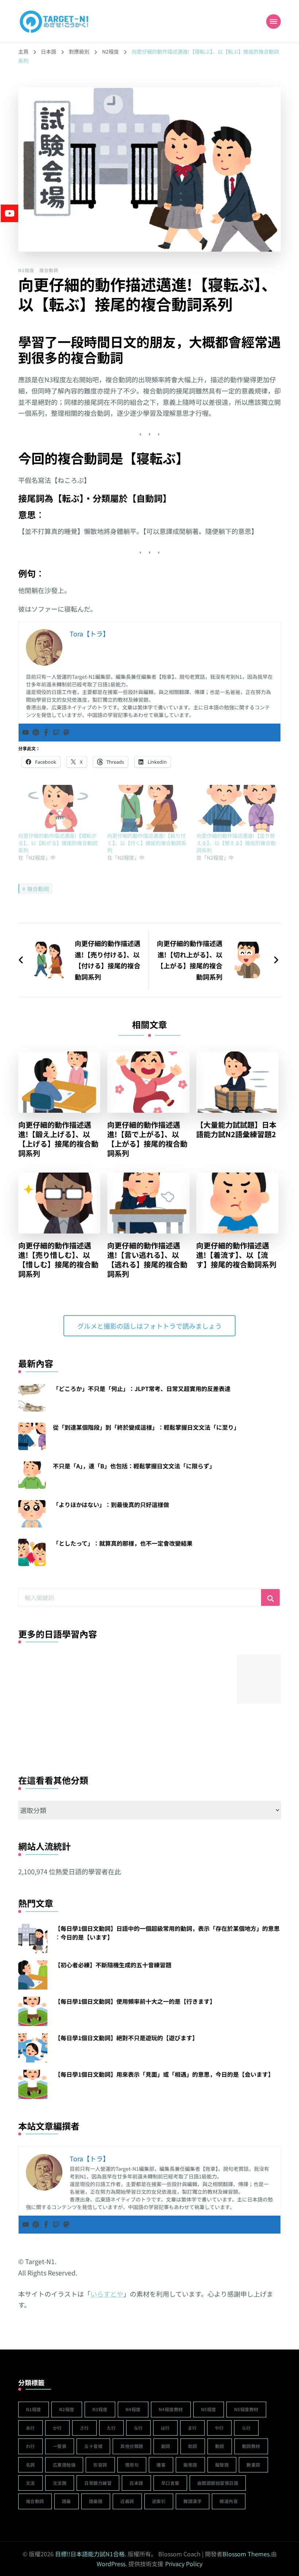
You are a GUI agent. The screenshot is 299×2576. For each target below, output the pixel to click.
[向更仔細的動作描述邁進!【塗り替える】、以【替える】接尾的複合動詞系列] (237, 808)
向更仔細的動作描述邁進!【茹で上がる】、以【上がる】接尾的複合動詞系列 (147, 1139)
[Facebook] (46, 733)
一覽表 (60, 2446)
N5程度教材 (246, 2409)
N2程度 (26, 270)
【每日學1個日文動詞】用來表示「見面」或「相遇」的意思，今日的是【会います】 (164, 2074)
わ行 (30, 2446)
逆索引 (159, 2501)
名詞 (30, 2465)
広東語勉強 (64, 2465)
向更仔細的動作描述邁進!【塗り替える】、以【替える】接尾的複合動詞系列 (236, 843)
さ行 (84, 2428)
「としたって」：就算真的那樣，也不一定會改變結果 (123, 1543)
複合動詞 (49, 270)
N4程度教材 (171, 2409)
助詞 (193, 2446)
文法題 (60, 2483)
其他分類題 (132, 2446)
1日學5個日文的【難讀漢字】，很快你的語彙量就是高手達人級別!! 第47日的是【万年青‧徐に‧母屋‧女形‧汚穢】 (152, 1730)
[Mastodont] (66, 733)
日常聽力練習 (98, 2483)
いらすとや (107, 2294)
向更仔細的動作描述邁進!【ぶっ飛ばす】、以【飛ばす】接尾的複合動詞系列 (207, 1720)
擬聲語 (222, 2465)
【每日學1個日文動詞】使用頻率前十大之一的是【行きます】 (135, 2001)
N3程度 (100, 2409)
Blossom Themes (246, 2554)
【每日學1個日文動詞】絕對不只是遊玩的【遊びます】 (126, 2038)
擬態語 (190, 2465)
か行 (57, 2428)
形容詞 (100, 2465)
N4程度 (133, 2409)
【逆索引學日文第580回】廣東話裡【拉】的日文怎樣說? (43, 1720)
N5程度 (209, 2409)
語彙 (67, 2501)
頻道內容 (229, 2501)
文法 (30, 2483)
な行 (138, 2428)
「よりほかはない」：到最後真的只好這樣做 (111, 1504)
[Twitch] (56, 733)
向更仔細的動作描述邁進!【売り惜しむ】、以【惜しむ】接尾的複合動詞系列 (58, 1260)
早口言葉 (170, 2483)
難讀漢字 (193, 2501)
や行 (219, 2428)
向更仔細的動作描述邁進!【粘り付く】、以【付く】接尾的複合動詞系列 (147, 843)
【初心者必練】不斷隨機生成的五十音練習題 (113, 1965)
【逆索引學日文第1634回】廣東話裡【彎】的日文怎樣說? (97, 1720)
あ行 (30, 2428)
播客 (161, 2465)
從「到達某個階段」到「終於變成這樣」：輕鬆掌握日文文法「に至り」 (146, 1427)
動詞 (220, 2446)
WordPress (111, 2564)
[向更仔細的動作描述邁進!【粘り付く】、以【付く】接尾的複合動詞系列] (148, 808)
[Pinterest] (36, 733)
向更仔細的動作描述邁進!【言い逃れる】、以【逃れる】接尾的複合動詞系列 (147, 1260)
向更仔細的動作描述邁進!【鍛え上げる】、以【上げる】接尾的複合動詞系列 (58, 1139)
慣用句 (132, 2465)
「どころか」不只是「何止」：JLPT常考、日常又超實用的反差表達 (142, 1388)
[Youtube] (26, 733)
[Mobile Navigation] (273, 22)
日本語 (136, 2483)
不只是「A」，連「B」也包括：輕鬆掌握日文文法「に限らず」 (134, 1466)
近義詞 (127, 2501)
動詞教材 (251, 2446)
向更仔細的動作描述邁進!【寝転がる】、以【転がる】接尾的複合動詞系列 (58, 843)
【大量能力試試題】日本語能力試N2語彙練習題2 (236, 1130)
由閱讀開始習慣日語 (218, 2483)
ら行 (246, 2428)
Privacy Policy (184, 2564)
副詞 (166, 2446)
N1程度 (34, 2409)
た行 (111, 2428)
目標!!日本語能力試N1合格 (90, 2554)
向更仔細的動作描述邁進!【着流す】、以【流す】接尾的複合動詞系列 (236, 1255)
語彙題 (96, 2501)
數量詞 (253, 2465)
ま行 (192, 2428)
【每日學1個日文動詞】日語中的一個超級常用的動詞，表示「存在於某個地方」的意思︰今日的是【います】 (167, 1933)
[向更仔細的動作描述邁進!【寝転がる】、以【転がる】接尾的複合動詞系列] (59, 808)
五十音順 (93, 2446)
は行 (165, 2428)
